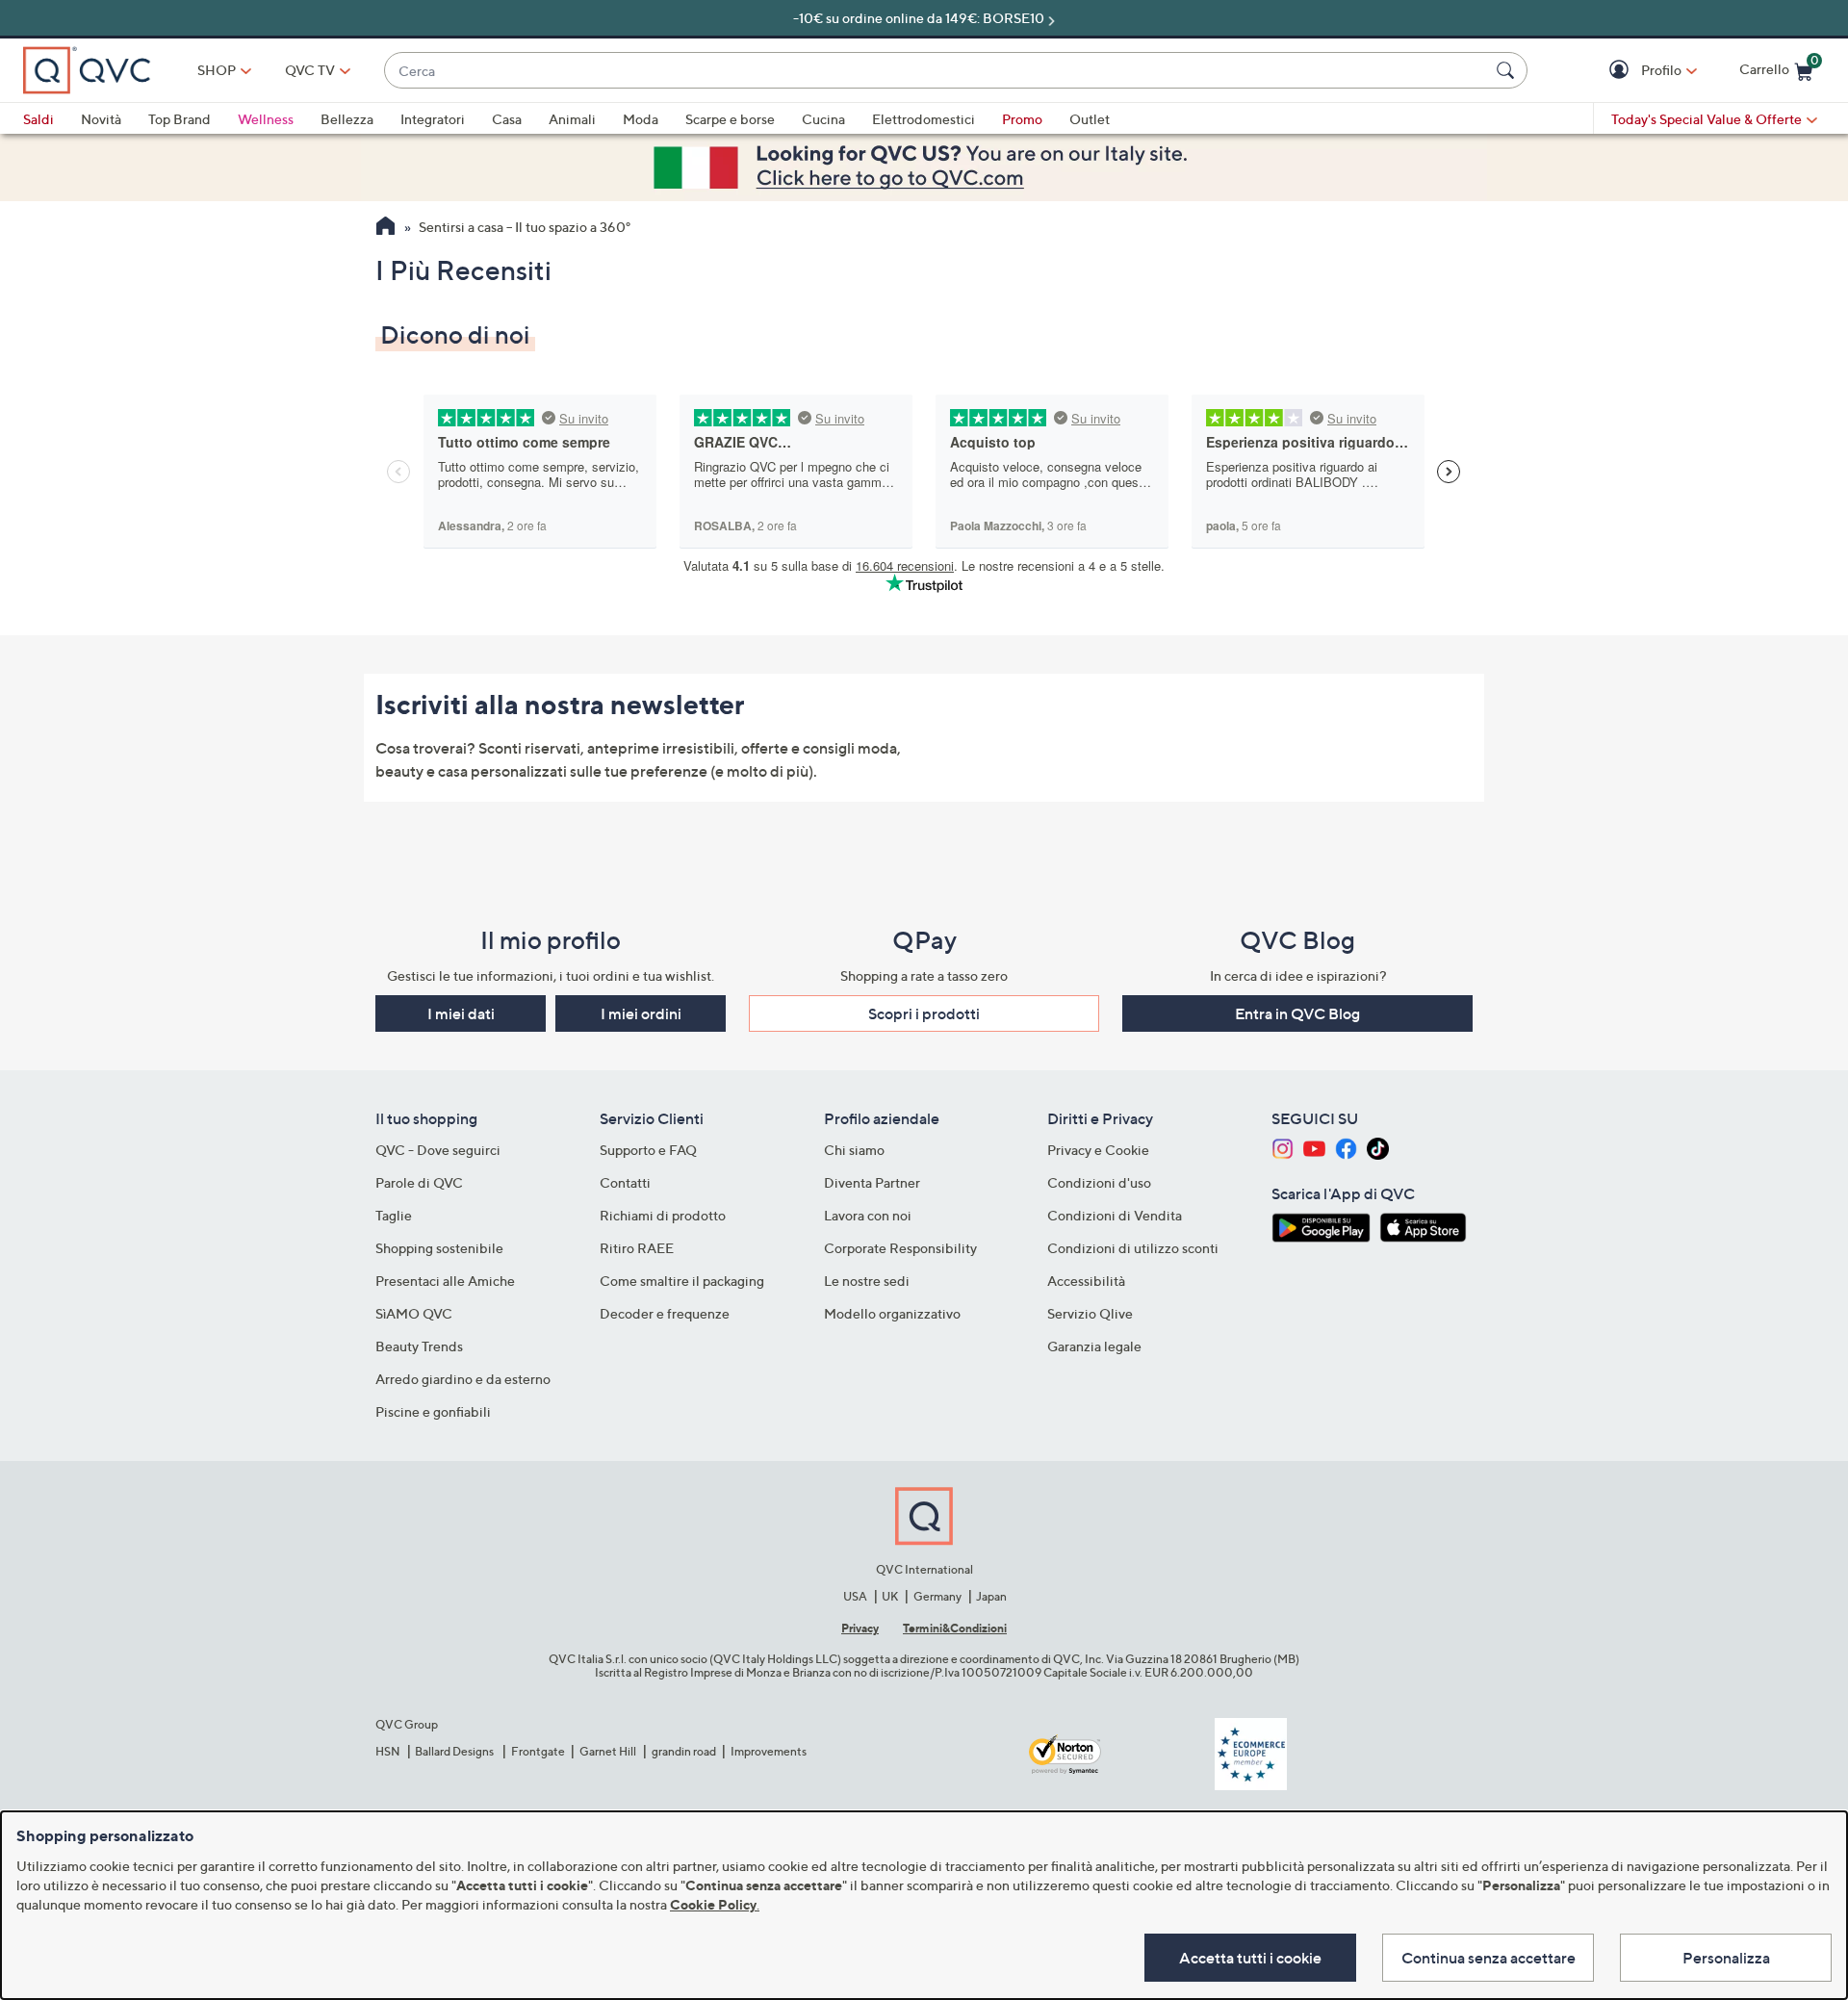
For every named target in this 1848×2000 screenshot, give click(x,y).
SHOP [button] (217, 70)
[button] (1621, 71)
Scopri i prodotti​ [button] (924, 1013)
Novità (101, 119)
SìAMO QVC (414, 1313)
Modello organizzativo (892, 1313)
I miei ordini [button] (641, 1013)
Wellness (266, 119)
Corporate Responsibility (900, 1248)
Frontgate (538, 1751)
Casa (507, 119)
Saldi (38, 119)
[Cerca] (1508, 70)
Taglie (394, 1215)
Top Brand (180, 119)
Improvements (769, 1751)
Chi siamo (854, 1150)
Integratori (433, 119)
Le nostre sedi (867, 1281)
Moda (641, 119)
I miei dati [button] (461, 1013)
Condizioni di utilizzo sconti (1133, 1248)
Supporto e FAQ (648, 1150)
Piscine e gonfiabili (433, 1411)
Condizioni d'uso (1099, 1182)
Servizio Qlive (1090, 1313)
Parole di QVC (419, 1182)
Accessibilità (1086, 1281)
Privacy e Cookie (1098, 1150)
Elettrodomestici (924, 119)
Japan (991, 1596)
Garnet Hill (608, 1751)
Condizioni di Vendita (1115, 1215)
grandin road (684, 1751)
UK (890, 1596)
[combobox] (937, 71)
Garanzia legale (1094, 1346)
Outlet (1090, 119)
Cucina (823, 119)
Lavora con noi (868, 1215)
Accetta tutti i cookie (1250, 1958)
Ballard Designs (455, 1751)
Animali (572, 119)
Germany (937, 1596)
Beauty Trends (419, 1346)
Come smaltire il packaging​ (682, 1281)
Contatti (625, 1182)
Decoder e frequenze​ (665, 1313)
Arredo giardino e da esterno (463, 1379)
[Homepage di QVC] (385, 228)
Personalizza (1726, 1958)
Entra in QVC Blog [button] (1297, 1013)
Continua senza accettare (1489, 1958)
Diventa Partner (872, 1182)
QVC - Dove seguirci (438, 1150)
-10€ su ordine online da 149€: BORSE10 (919, 18)
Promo (1022, 119)
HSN (388, 1751)
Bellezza (347, 119)
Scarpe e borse (730, 119)
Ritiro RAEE (637, 1248)
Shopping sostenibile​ (439, 1248)
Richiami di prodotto (663, 1215)
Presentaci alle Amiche (445, 1281)
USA (855, 1596)
